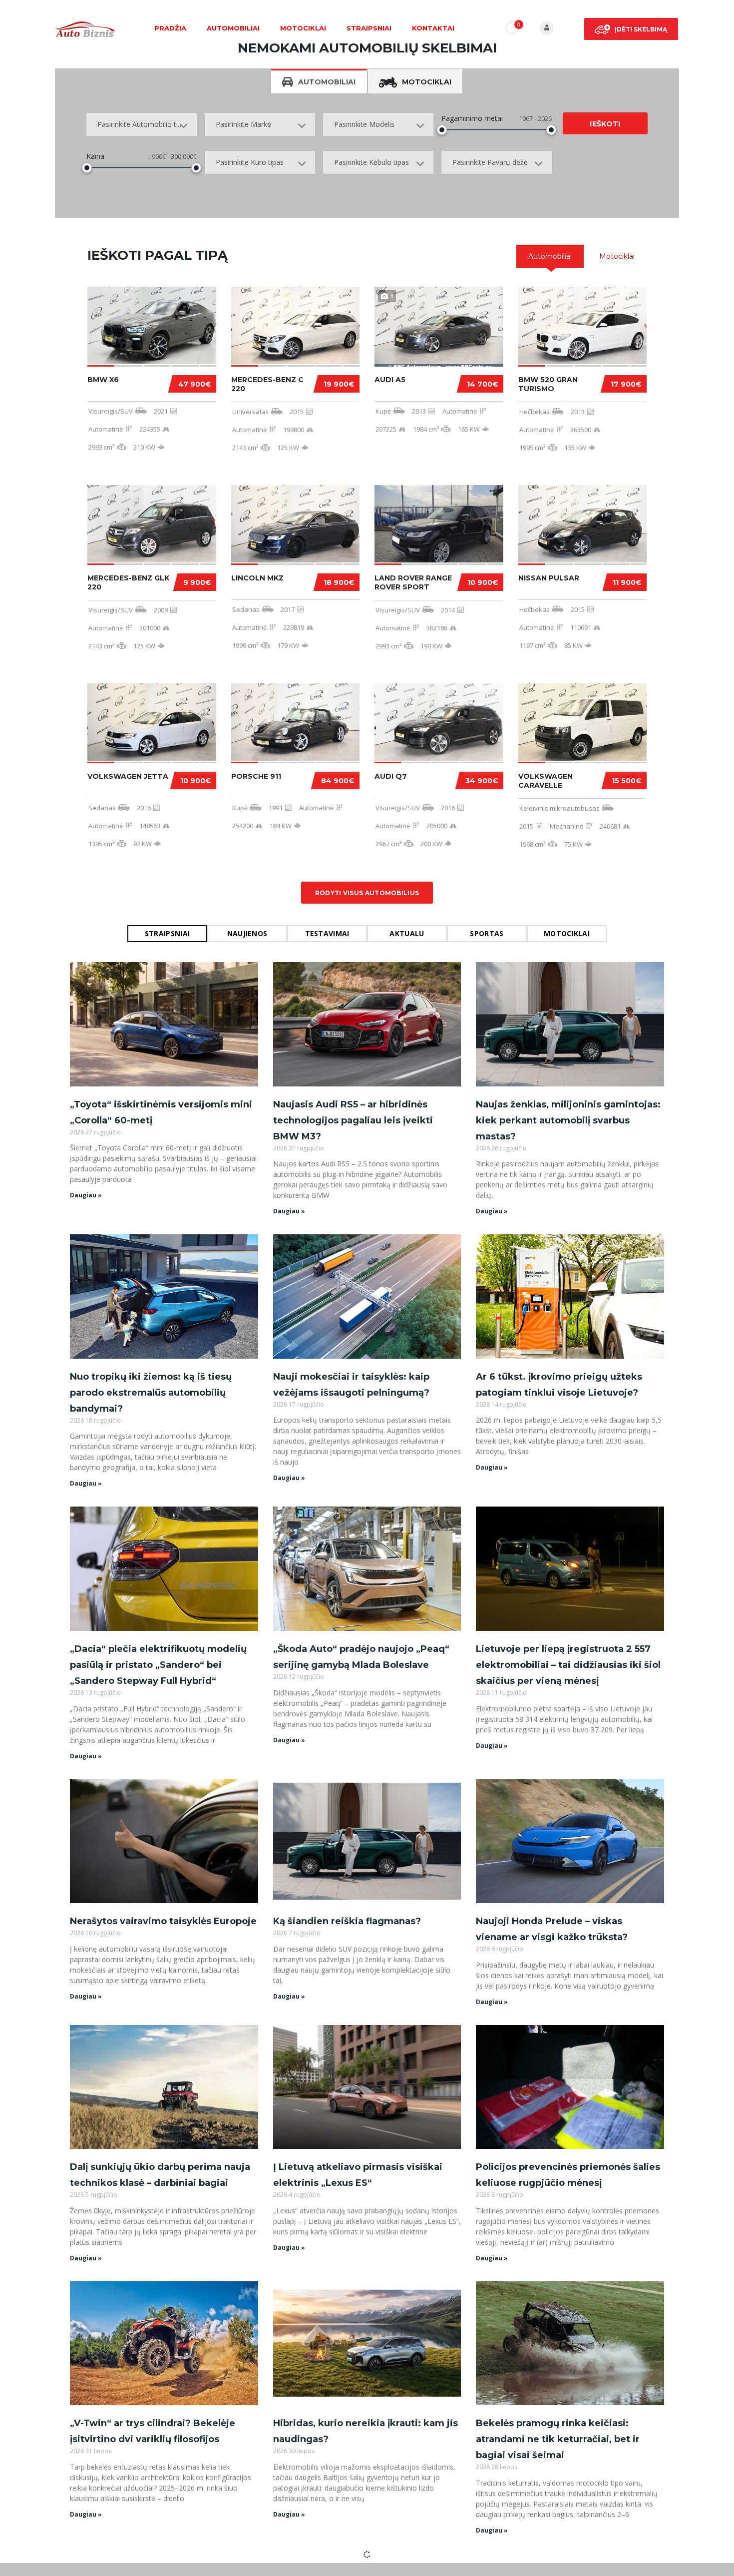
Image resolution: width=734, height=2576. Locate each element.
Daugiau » (86, 1195)
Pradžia (170, 28)
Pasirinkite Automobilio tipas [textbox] (143, 124)
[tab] (550, 256)
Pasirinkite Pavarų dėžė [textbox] (490, 162)
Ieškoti (605, 124)
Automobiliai (233, 28)
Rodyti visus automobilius (367, 893)
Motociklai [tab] (427, 82)
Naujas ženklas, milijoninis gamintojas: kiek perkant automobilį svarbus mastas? (568, 1120)
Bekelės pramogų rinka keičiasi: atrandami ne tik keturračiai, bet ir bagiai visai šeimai (558, 2439)
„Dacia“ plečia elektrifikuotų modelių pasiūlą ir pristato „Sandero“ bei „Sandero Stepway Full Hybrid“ (158, 1665)
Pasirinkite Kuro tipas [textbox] (250, 162)
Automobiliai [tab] (327, 82)
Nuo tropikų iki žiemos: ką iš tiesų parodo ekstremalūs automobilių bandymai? (151, 1393)
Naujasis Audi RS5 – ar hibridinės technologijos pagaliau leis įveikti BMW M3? (353, 1120)
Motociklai (303, 28)
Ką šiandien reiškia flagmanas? (347, 1921)
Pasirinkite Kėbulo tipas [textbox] (371, 162)
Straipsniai (369, 28)
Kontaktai (433, 28)
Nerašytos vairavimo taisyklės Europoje (163, 1921)
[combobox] (142, 124)
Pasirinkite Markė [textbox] (243, 124)
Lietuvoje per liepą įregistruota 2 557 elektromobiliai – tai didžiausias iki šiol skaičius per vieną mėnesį (568, 1665)
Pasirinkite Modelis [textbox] (364, 124)
